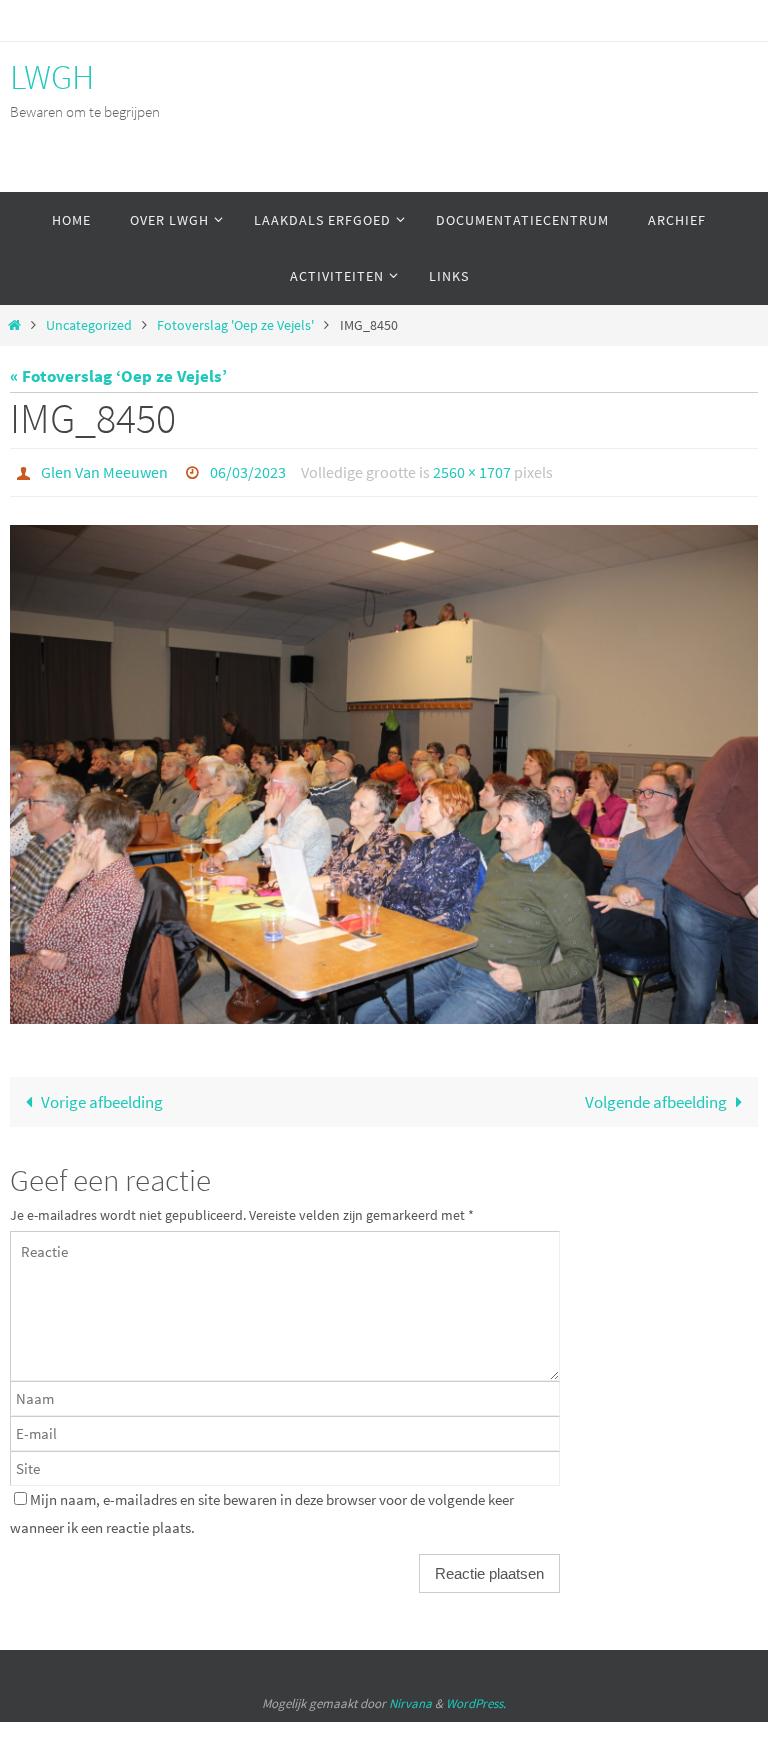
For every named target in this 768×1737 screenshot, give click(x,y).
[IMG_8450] (384, 769)
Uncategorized (89, 325)
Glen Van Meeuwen (104, 470)
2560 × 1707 (472, 470)
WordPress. (476, 1697)
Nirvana (410, 1697)
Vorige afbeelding (102, 1096)
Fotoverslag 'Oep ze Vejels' (235, 325)
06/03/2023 (248, 470)
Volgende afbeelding (656, 1096)
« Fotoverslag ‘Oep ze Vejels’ (118, 376)
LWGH (52, 77)
